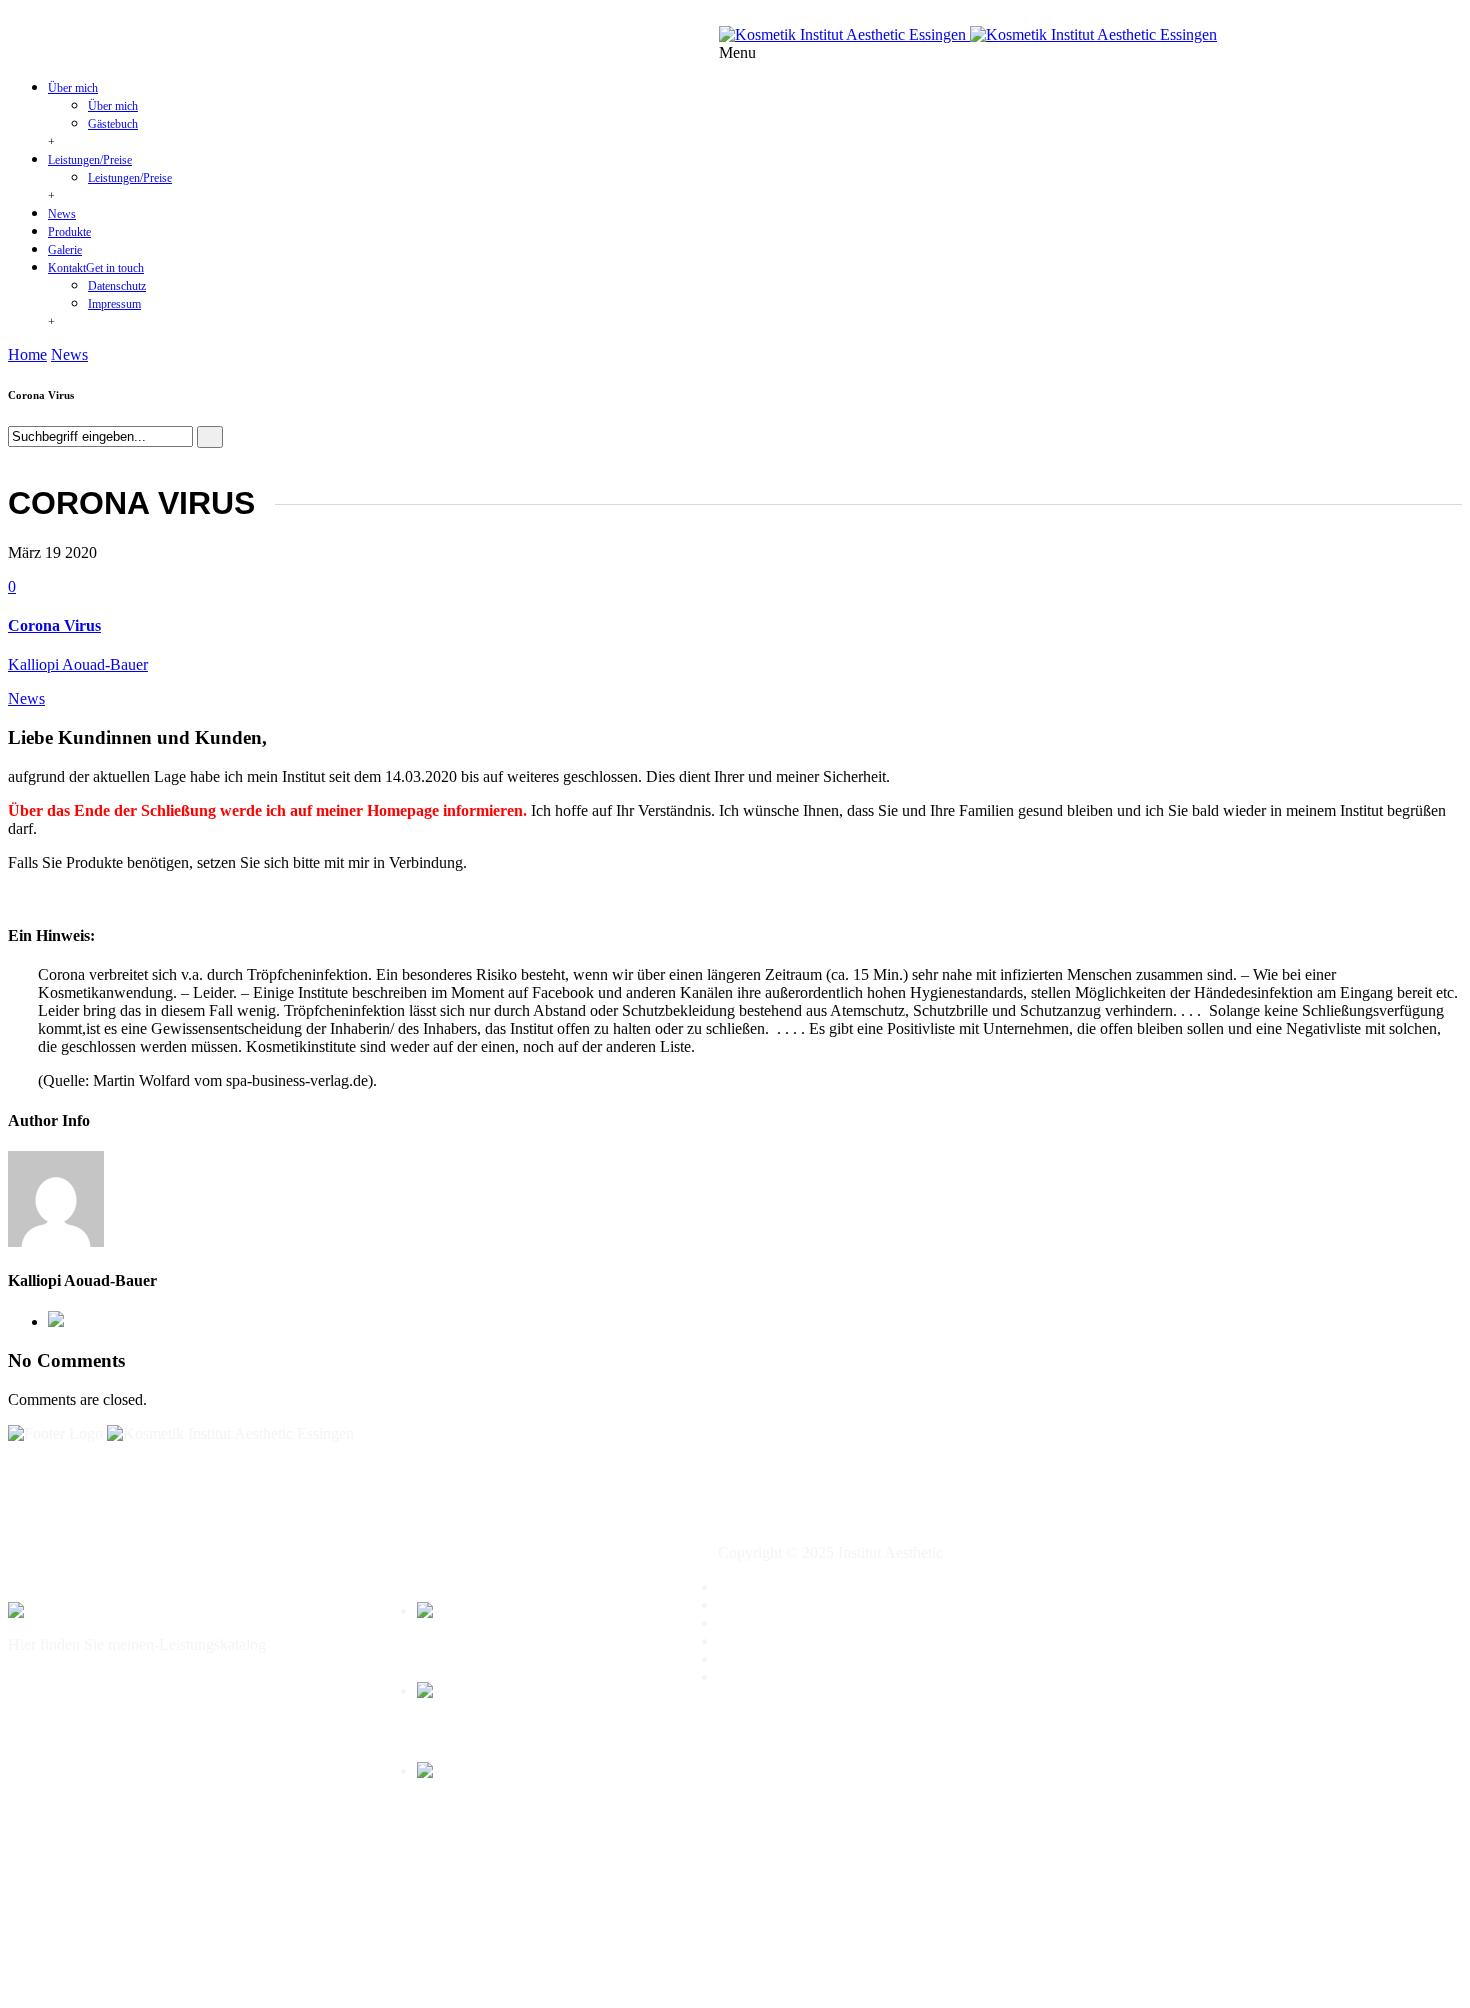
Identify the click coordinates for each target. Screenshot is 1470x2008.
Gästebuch (113, 124)
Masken (435, 1731)
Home (27, 354)
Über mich (73, 88)
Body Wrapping (455, 1651)
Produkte (69, 232)
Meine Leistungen (775, 1604)
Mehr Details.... (57, 1678)
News (62, 214)
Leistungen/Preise (90, 160)
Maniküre (440, 1811)
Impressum (114, 304)
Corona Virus (54, 625)
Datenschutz (117, 286)
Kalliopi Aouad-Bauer (78, 664)
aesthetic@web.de (912, 16)
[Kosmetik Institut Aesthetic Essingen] (968, 34)
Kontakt (96, 268)
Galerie (65, 250)
